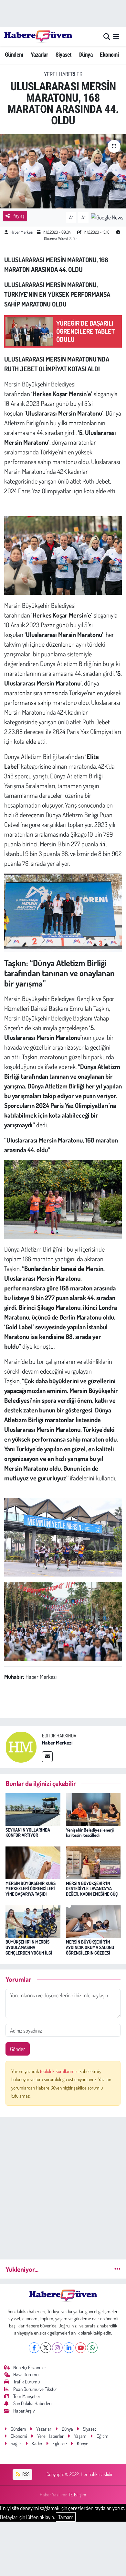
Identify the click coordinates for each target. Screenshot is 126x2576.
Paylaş (19, 216)
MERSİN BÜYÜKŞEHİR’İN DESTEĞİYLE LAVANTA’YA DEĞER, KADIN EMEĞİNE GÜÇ (92, 1889)
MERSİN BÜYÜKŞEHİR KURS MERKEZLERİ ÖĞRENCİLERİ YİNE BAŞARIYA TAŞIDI (31, 1889)
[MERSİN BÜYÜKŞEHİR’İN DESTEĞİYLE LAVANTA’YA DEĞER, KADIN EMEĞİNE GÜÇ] (93, 1862)
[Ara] (107, 37)
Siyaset (64, 55)
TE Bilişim (77, 2495)
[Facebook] (34, 2348)
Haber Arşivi (24, 2411)
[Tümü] (117, 2269)
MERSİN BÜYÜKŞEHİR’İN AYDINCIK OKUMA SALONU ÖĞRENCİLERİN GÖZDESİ (90, 1947)
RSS (25, 2474)
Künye (83, 2443)
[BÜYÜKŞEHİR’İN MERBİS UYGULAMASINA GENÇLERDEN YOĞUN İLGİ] (33, 1921)
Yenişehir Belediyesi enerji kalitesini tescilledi (90, 1833)
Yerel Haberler (63, 74)
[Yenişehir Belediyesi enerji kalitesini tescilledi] (93, 1809)
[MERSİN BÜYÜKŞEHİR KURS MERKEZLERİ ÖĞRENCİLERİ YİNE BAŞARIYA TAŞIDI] (33, 1862)
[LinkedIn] (69, 2348)
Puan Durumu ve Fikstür (35, 2389)
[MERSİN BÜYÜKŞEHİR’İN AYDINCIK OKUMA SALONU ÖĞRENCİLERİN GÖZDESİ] (93, 1921)
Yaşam (80, 2436)
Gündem (14, 55)
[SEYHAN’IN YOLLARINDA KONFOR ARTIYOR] (33, 1809)
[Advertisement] (63, 2185)
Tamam (66, 2517)
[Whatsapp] (92, 2348)
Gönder (18, 2049)
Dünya (86, 55)
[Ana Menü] (116, 37)
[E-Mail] (47, 1757)
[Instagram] (57, 2348)
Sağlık (16, 2443)
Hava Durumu (26, 2375)
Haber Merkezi (22, 232)
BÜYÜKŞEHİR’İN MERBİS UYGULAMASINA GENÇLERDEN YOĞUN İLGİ (29, 1947)
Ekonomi (109, 55)
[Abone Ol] (107, 217)
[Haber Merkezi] (21, 1746)
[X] (46, 2348)
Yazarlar (39, 55)
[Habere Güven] (38, 37)
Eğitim (103, 2436)
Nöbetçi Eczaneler (30, 2367)
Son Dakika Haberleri (32, 2403)
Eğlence (60, 2443)
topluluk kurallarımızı (60, 2071)
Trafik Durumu (26, 2382)
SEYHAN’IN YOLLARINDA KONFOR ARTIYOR (28, 1833)
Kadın (37, 2443)
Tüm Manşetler (27, 2396)
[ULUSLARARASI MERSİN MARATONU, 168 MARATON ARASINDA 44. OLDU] (63, 171)
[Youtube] (81, 2348)
